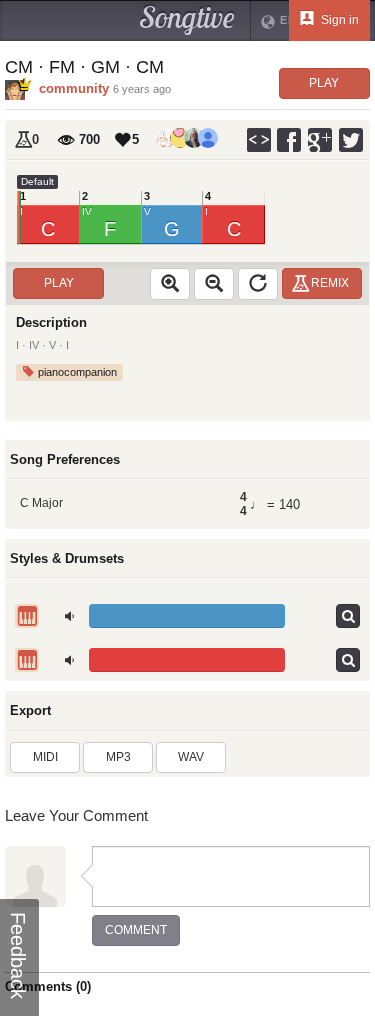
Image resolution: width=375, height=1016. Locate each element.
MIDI (45, 757)
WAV (191, 757)
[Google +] (321, 140)
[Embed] (259, 140)
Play (324, 83)
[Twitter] (352, 140)
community (74, 88)
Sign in (338, 20)
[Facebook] (290, 140)
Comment (136, 930)
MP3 (118, 757)
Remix (330, 283)
